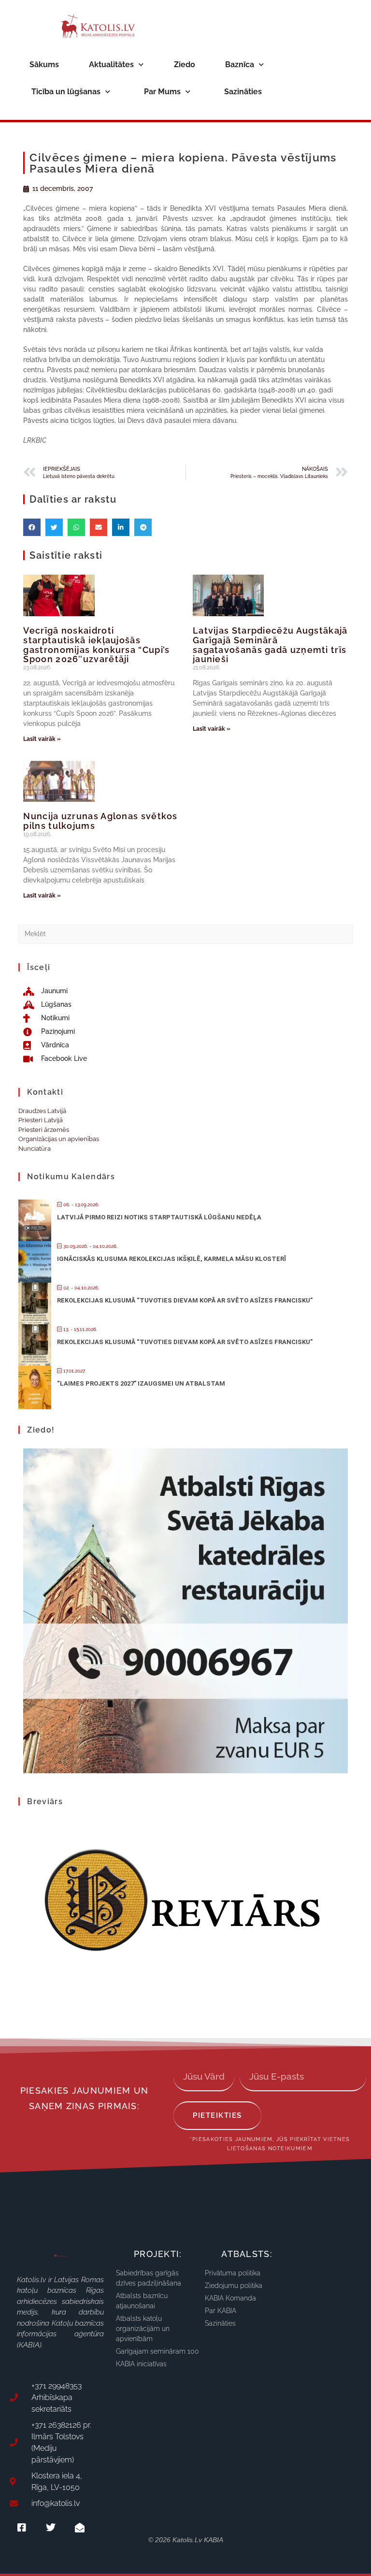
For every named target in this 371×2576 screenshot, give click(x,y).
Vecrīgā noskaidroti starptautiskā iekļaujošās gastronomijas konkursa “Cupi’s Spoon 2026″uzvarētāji (96, 645)
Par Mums (162, 92)
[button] (32, 527)
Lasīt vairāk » (42, 739)
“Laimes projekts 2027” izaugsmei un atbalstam (141, 1383)
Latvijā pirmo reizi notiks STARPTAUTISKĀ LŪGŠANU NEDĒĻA (159, 1217)
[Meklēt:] (185, 933)
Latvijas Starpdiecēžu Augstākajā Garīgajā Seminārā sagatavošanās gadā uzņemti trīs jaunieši (270, 645)
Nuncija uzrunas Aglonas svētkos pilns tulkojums (100, 821)
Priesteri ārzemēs (44, 1130)
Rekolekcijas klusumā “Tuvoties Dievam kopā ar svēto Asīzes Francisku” (185, 1300)
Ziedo (185, 65)
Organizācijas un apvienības (59, 1139)
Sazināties (243, 92)
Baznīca (240, 65)
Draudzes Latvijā (42, 1111)
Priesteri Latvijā (41, 1120)
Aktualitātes (111, 65)
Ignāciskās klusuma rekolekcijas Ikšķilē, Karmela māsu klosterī (171, 1259)
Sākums (44, 65)
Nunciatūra (35, 1149)
